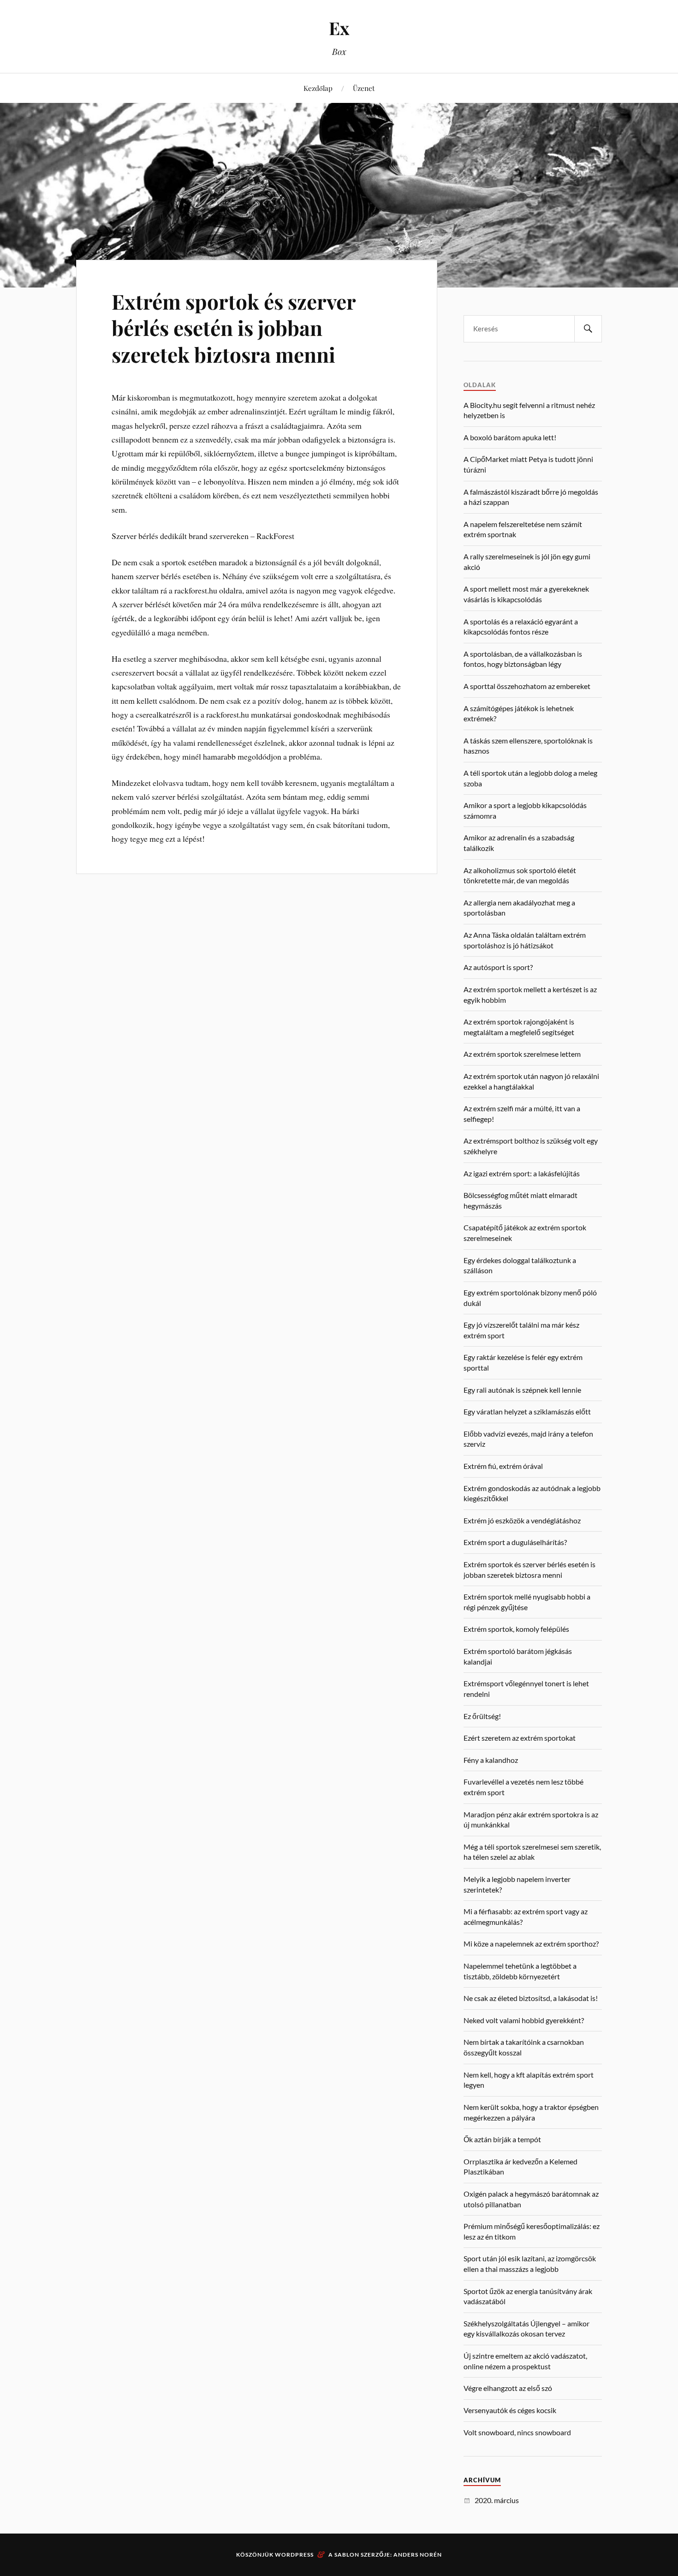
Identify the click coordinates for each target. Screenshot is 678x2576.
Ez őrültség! (482, 1716)
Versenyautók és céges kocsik (510, 2410)
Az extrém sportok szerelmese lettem (522, 1054)
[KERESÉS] (588, 329)
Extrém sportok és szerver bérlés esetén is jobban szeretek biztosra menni (234, 328)
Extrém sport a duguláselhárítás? (515, 1542)
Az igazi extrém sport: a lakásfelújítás (522, 1173)
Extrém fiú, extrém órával (503, 1466)
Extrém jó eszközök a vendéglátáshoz (522, 1520)
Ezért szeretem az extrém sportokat (520, 1738)
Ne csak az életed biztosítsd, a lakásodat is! (531, 1998)
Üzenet (364, 88)
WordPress (294, 2555)
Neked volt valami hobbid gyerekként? (524, 2020)
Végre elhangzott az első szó (508, 2388)
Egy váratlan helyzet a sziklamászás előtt (527, 1411)
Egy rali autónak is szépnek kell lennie (522, 1390)
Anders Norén (418, 2555)
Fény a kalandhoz (491, 1760)
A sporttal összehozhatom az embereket (527, 686)
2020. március (497, 2500)
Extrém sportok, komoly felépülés (516, 1629)
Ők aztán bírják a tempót (502, 2139)
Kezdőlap (318, 88)
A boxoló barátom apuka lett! (510, 437)
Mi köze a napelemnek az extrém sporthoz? (531, 1944)
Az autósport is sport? (498, 967)
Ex (339, 28)
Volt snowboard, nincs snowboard (517, 2432)
